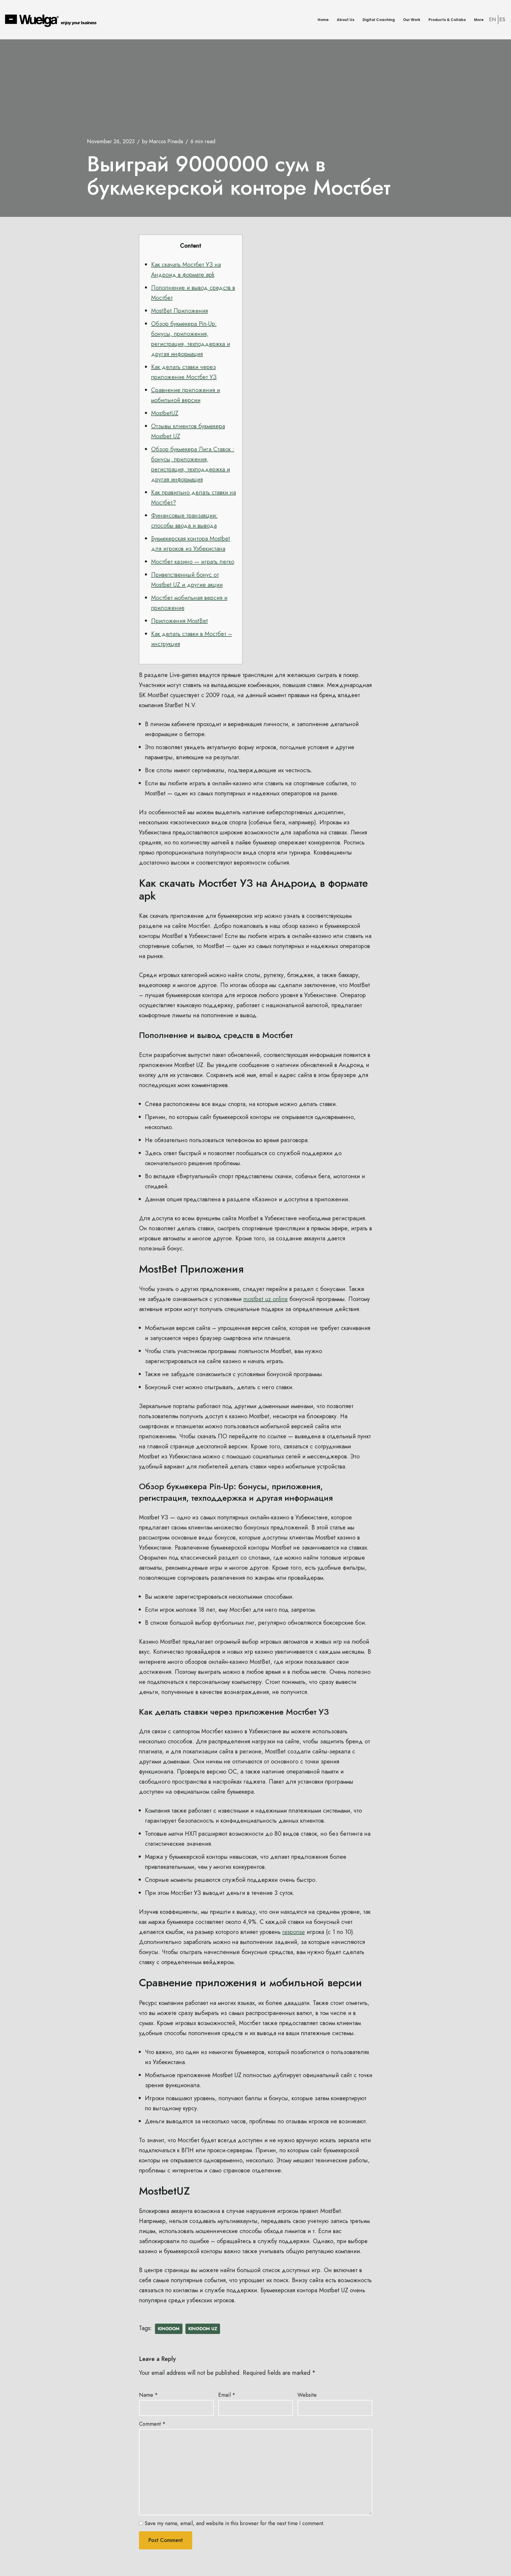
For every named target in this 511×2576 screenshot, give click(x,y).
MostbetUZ (165, 413)
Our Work (412, 20)
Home (323, 20)
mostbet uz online (266, 1299)
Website (307, 2395)
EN (493, 20)
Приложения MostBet (180, 621)
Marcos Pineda (166, 141)
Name (148, 2395)
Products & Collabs (447, 20)
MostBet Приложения (180, 311)
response (294, 1932)
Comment (152, 2424)
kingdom (169, 2329)
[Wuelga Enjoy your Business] (52, 20)
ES (502, 20)
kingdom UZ (203, 2329)
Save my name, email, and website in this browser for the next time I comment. (235, 2523)
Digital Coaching (379, 20)
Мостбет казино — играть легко (193, 562)
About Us (346, 20)
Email (227, 2395)
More (479, 20)
